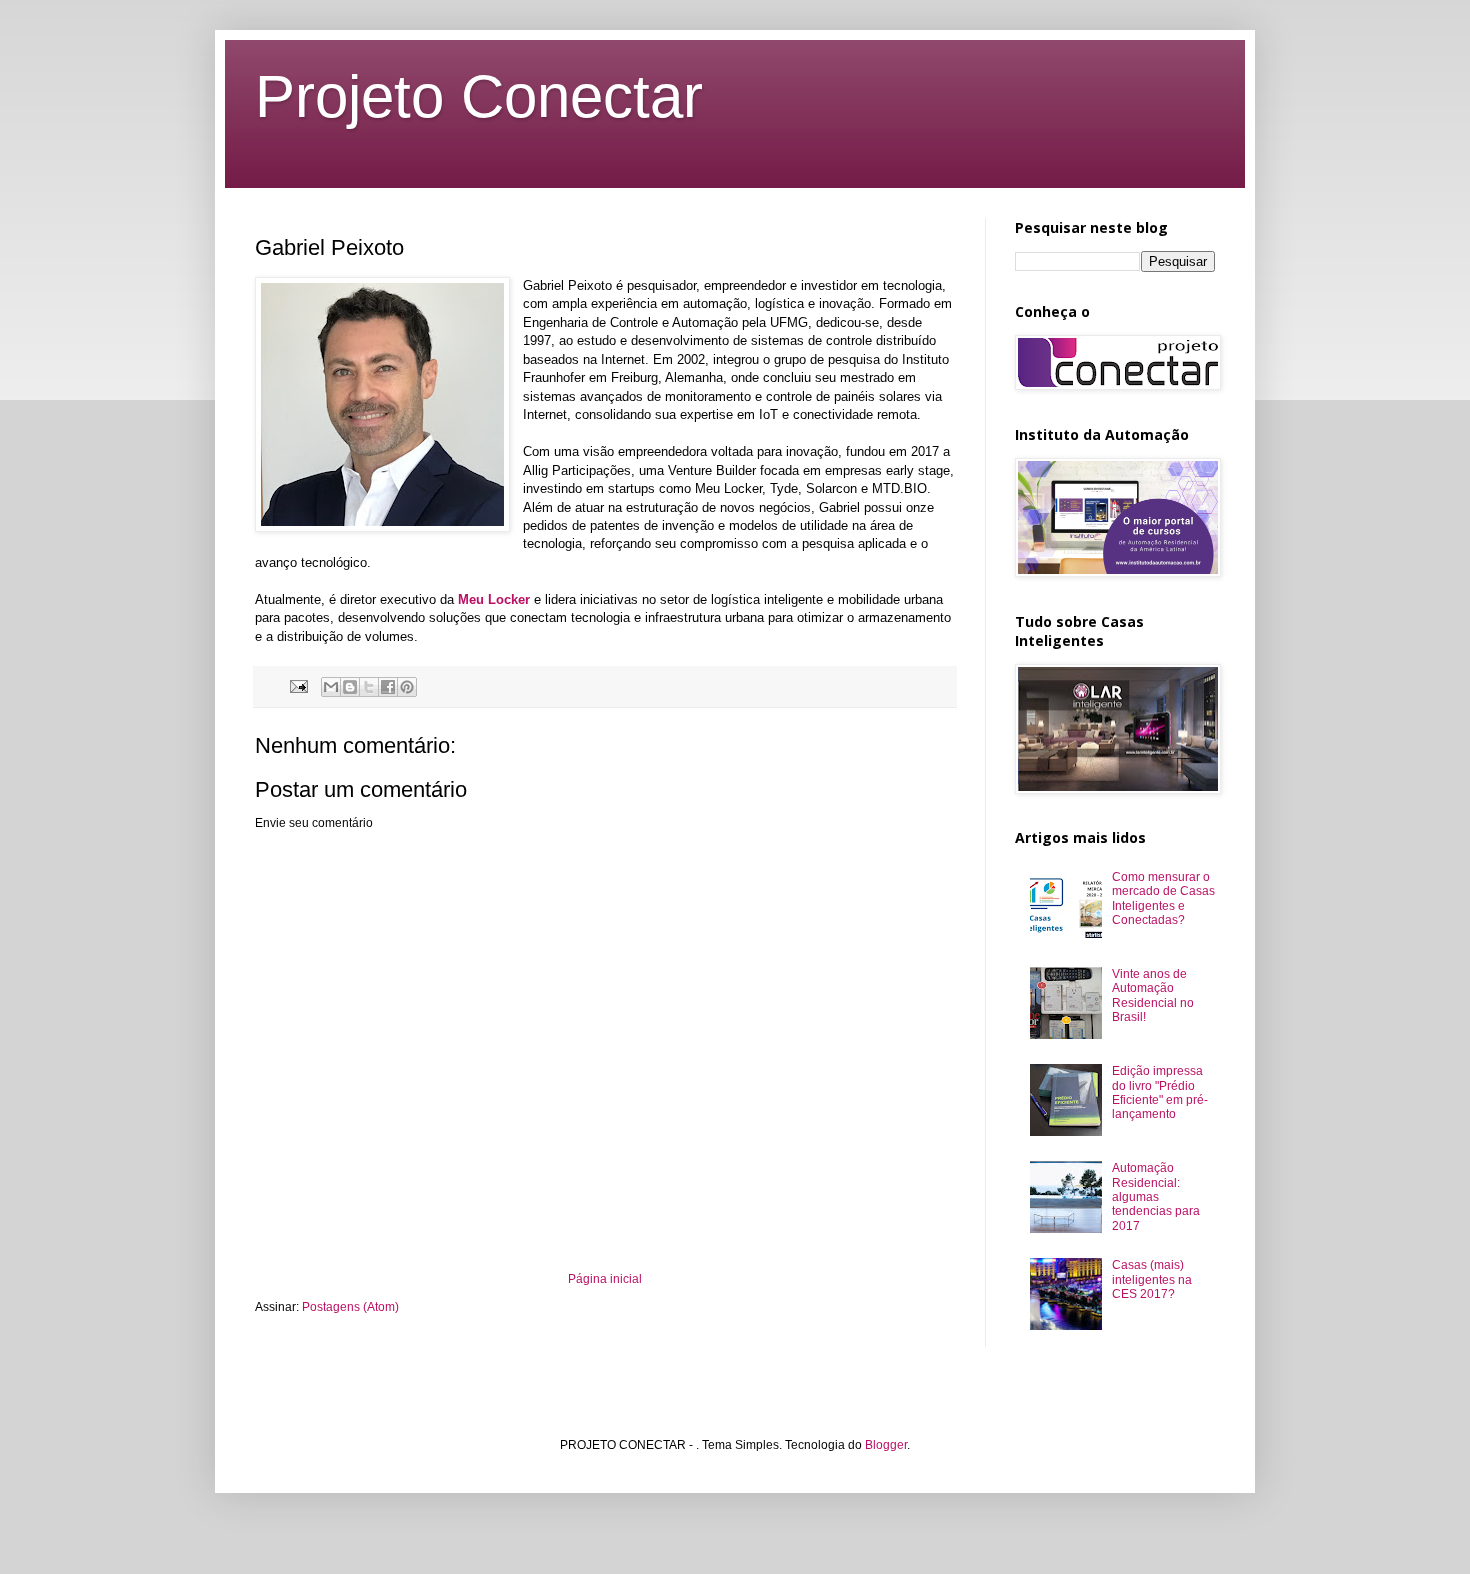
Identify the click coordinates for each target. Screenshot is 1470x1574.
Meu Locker (494, 599)
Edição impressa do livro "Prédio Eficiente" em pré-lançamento (1160, 1092)
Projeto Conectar (479, 96)
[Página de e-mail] (298, 686)
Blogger (886, 1445)
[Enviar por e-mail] (331, 687)
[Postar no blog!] (350, 687)
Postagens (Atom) (350, 1307)
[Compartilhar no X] (369, 687)
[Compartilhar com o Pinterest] (407, 687)
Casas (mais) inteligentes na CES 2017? (1152, 1279)
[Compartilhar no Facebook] (388, 687)
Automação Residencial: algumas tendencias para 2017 (1156, 1197)
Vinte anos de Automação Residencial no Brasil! (1153, 995)
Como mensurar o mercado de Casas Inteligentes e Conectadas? (1163, 898)
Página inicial (605, 1279)
